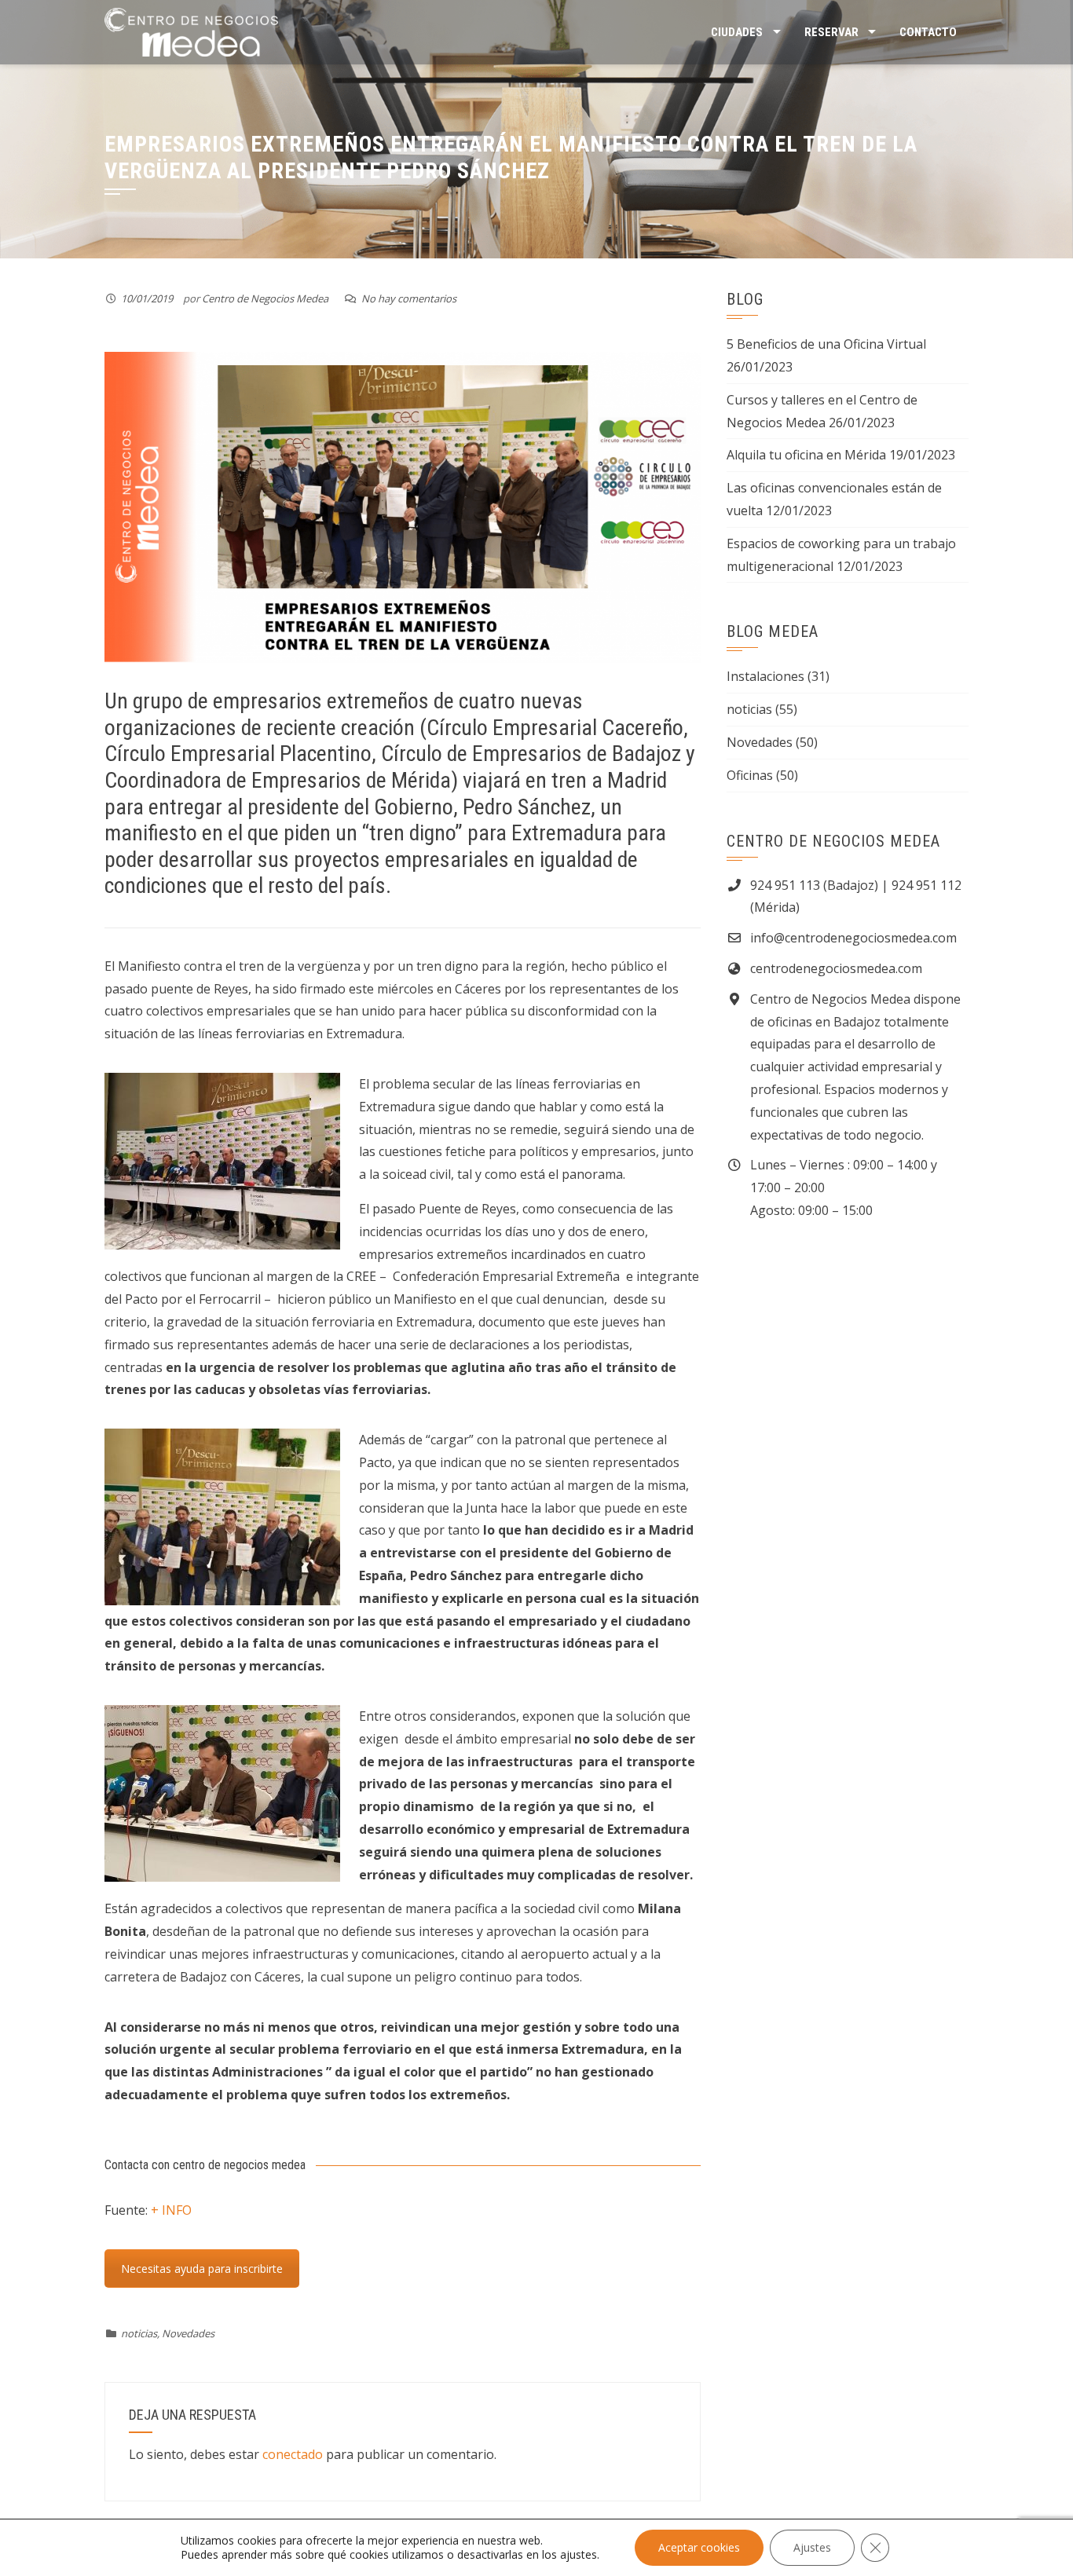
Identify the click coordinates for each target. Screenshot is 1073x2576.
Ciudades (737, 32)
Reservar (831, 32)
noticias (139, 2333)
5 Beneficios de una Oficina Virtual (826, 344)
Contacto (928, 32)
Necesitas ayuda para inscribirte (202, 2269)
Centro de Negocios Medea (265, 298)
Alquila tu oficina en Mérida (806, 455)
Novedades (188, 2333)
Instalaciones (765, 676)
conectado (293, 2454)
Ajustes (812, 2547)
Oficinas (750, 775)
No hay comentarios (409, 298)
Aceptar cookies (699, 2547)
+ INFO (171, 2210)
